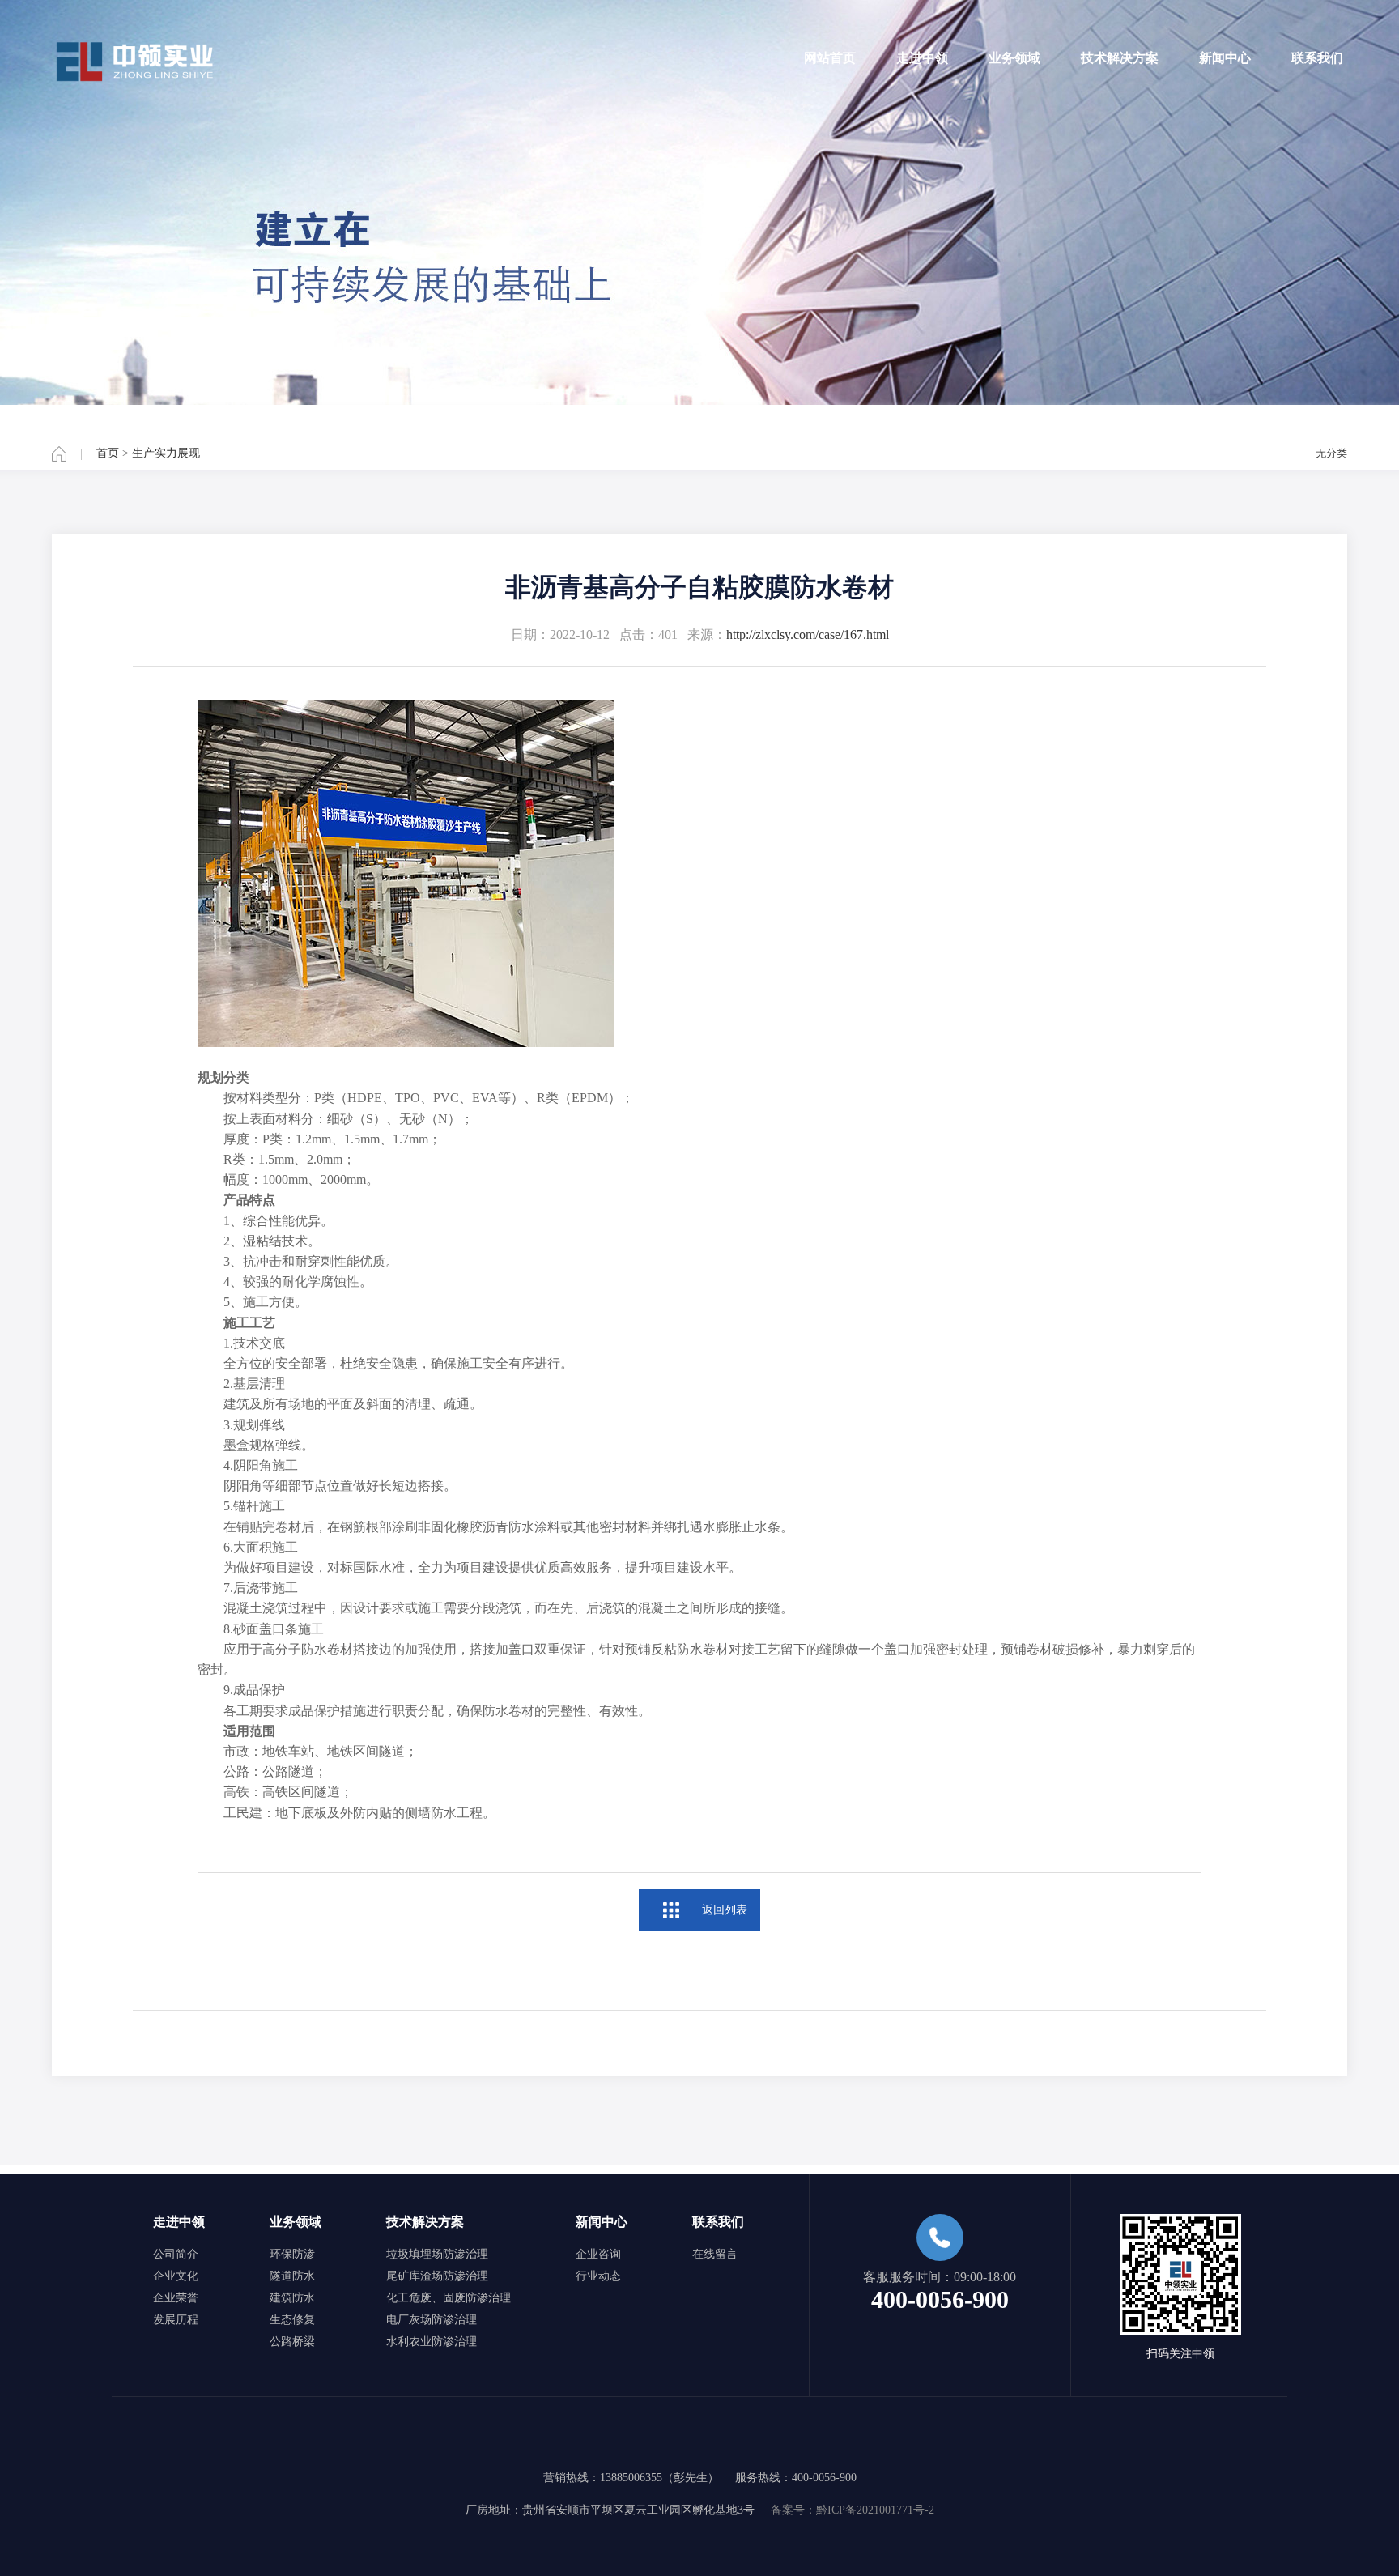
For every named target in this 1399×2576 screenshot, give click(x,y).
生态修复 (292, 2320)
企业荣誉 (176, 2298)
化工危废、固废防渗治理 (449, 2298)
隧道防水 (292, 2276)
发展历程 (176, 2320)
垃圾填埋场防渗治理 (437, 2254)
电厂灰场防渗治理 (432, 2320)
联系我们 (1317, 58)
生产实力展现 (166, 453)
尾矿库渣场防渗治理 (437, 2276)
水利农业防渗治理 (432, 2342)
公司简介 (176, 2254)
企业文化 (176, 2276)
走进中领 (922, 58)
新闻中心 (1225, 58)
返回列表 (725, 1910)
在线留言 (715, 2254)
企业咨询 (598, 2254)
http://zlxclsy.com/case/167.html (808, 634)
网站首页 (830, 58)
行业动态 (598, 2276)
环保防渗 (292, 2254)
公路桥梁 (292, 2342)
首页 (108, 453)
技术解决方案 (1120, 58)
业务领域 (1014, 58)
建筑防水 (292, 2298)
